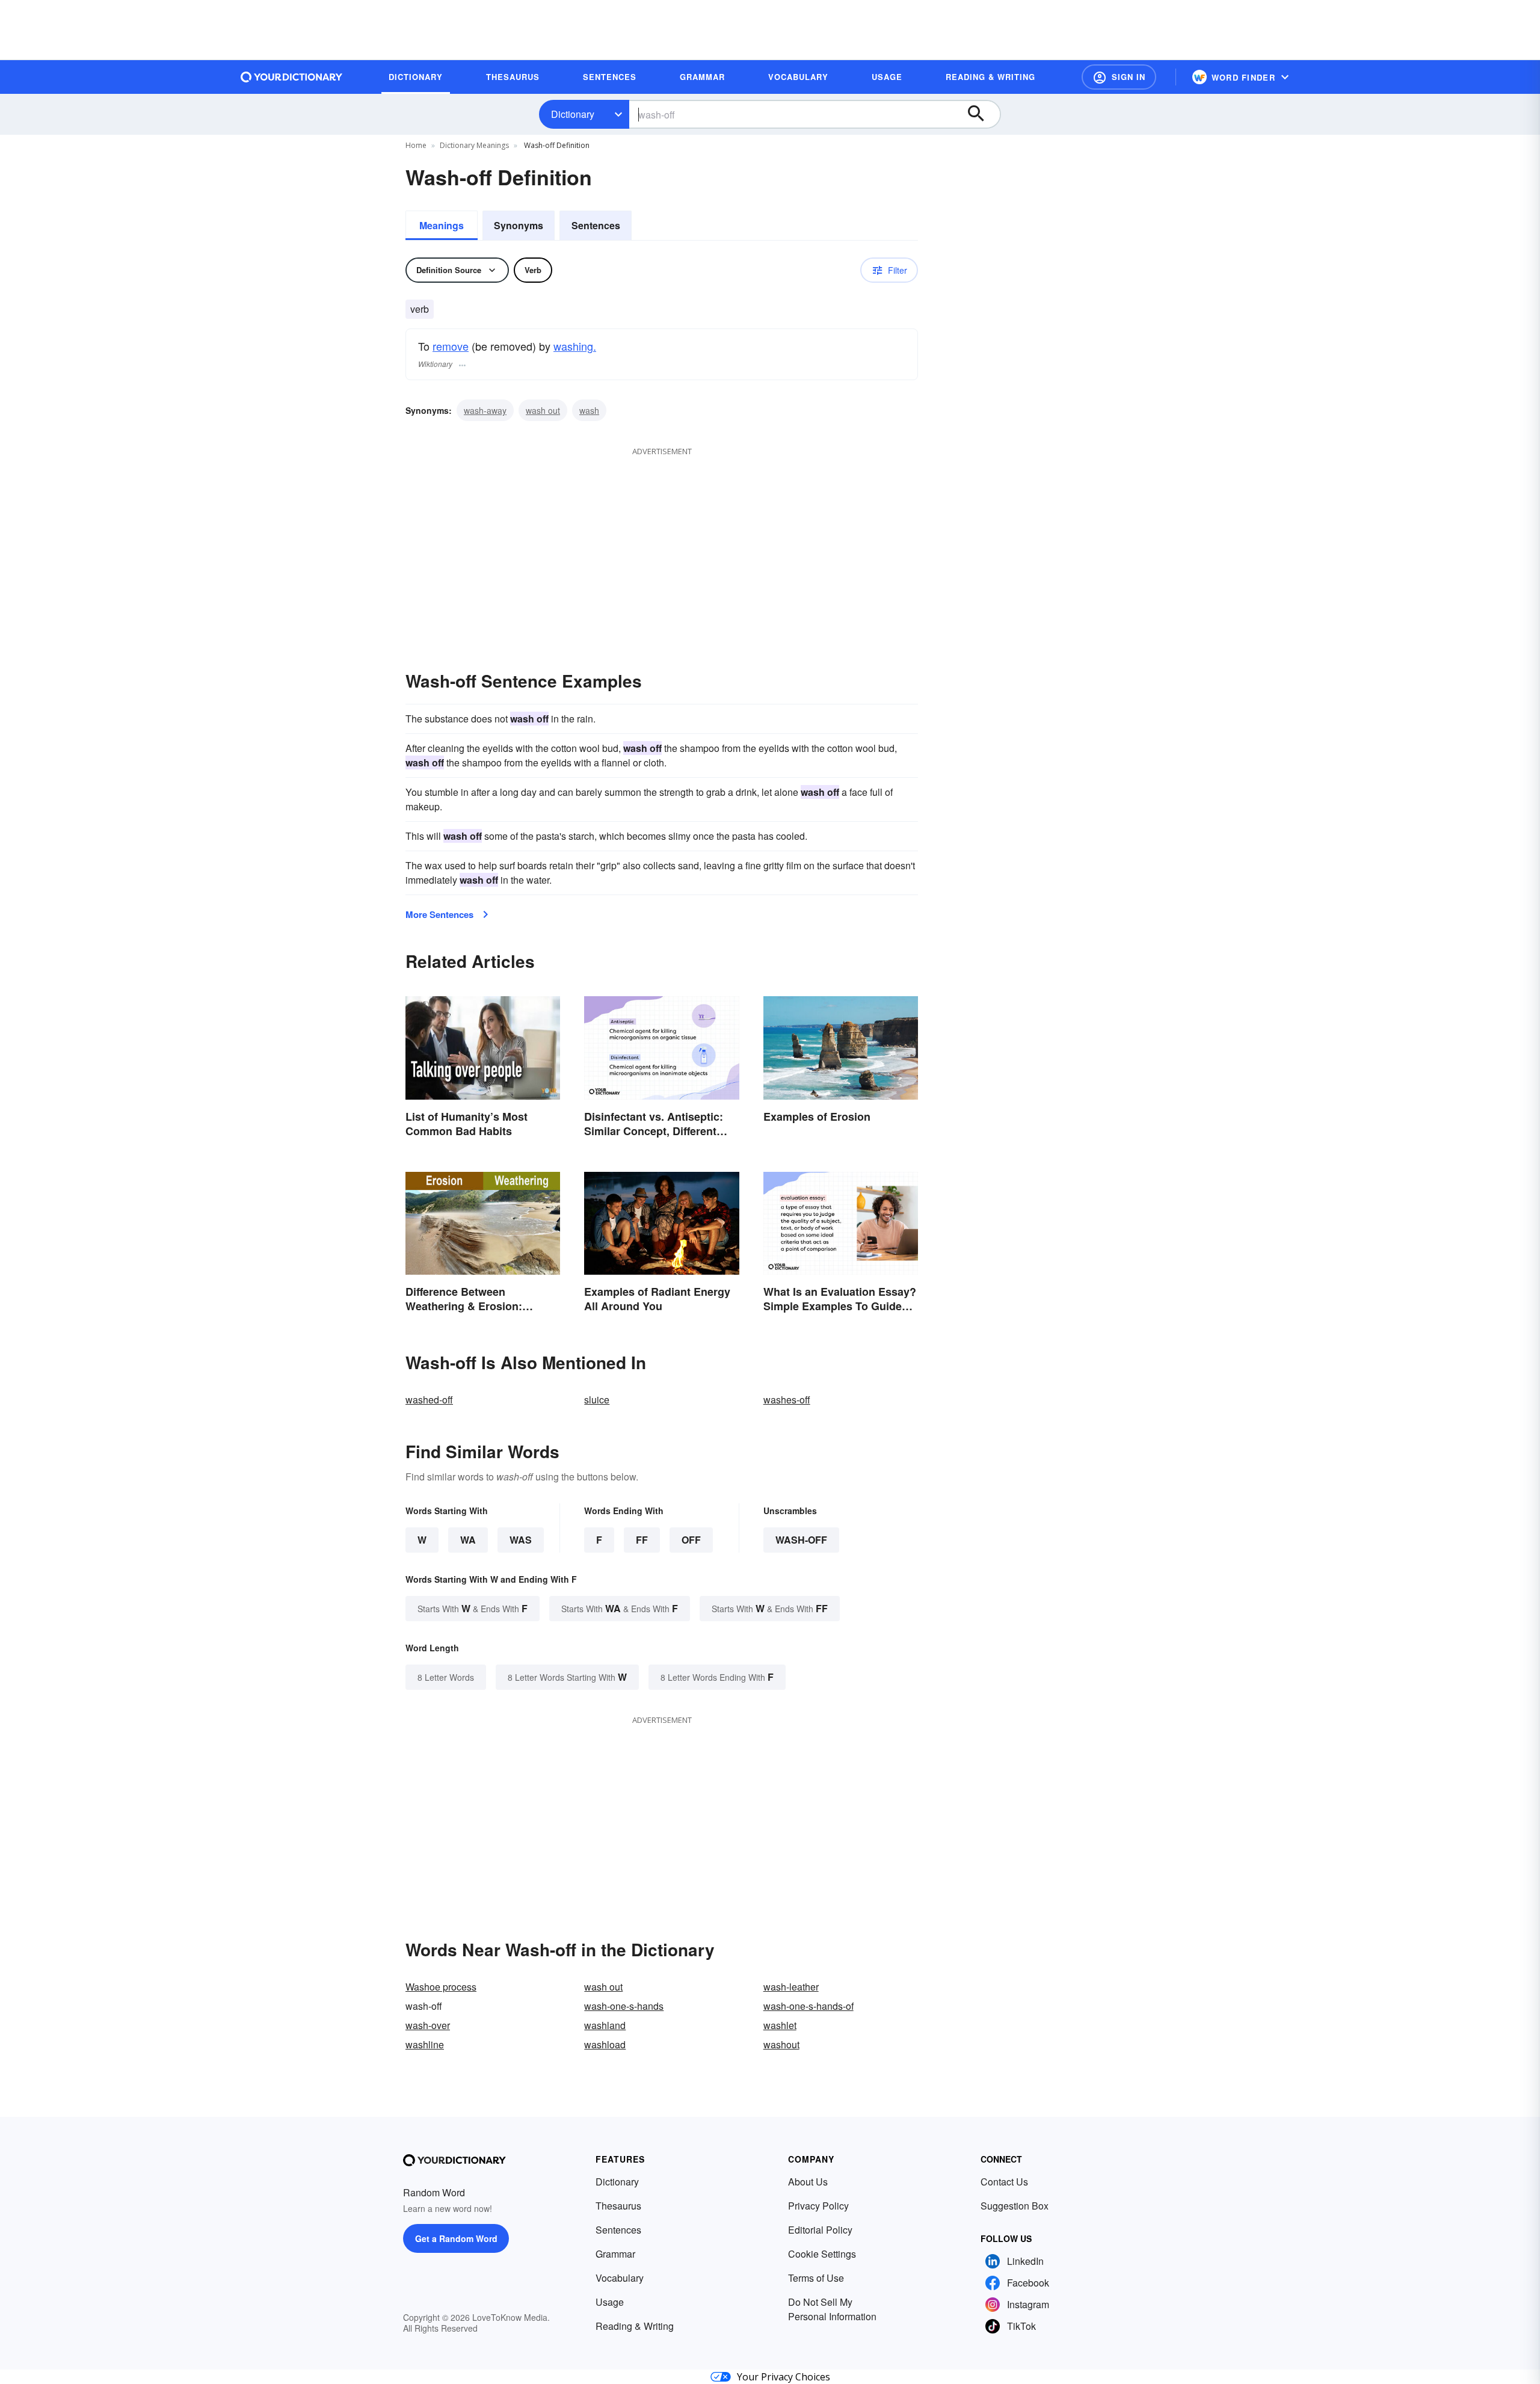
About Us (808, 2182)
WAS (521, 1540)
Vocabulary (620, 2278)
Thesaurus (618, 2206)
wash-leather (791, 1987)
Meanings (442, 225)
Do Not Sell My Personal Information (832, 2309)
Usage (610, 2302)
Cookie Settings (822, 2254)
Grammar (615, 2254)
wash (589, 410)
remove (451, 346)
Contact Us (1004, 2182)
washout (781, 2044)
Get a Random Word (456, 2238)
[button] (1119, 77)
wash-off (801, 1540)
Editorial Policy (820, 2230)
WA (468, 1540)
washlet (780, 2025)
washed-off (429, 1400)
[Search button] (982, 114)
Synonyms (519, 225)
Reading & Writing (635, 2326)
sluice (597, 1400)
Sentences (596, 225)
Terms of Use (816, 2278)
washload (605, 2044)
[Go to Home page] (292, 77)
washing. (575, 346)
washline (425, 2044)
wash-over (428, 2025)
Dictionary (573, 114)
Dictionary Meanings (474, 145)
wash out (543, 410)
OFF (691, 1540)
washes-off (787, 1400)
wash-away (485, 410)
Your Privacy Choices (784, 2377)
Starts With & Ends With (473, 1608)
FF (642, 1540)
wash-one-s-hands (624, 2006)
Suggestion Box (1015, 2206)
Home (416, 145)
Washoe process (441, 1987)
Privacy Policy (818, 2206)
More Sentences (439, 914)
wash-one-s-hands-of (808, 2006)
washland (605, 2025)
